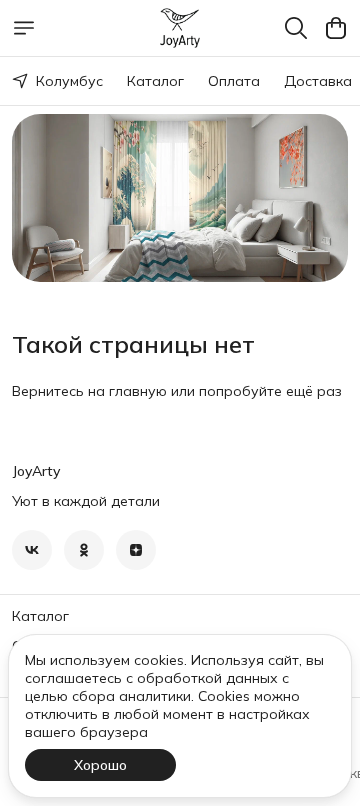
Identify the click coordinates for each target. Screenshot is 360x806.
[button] (32, 550)
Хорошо (100, 765)
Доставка (318, 81)
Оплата (234, 81)
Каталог (155, 81)
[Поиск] (296, 28)
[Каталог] (24, 28)
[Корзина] (336, 28)
